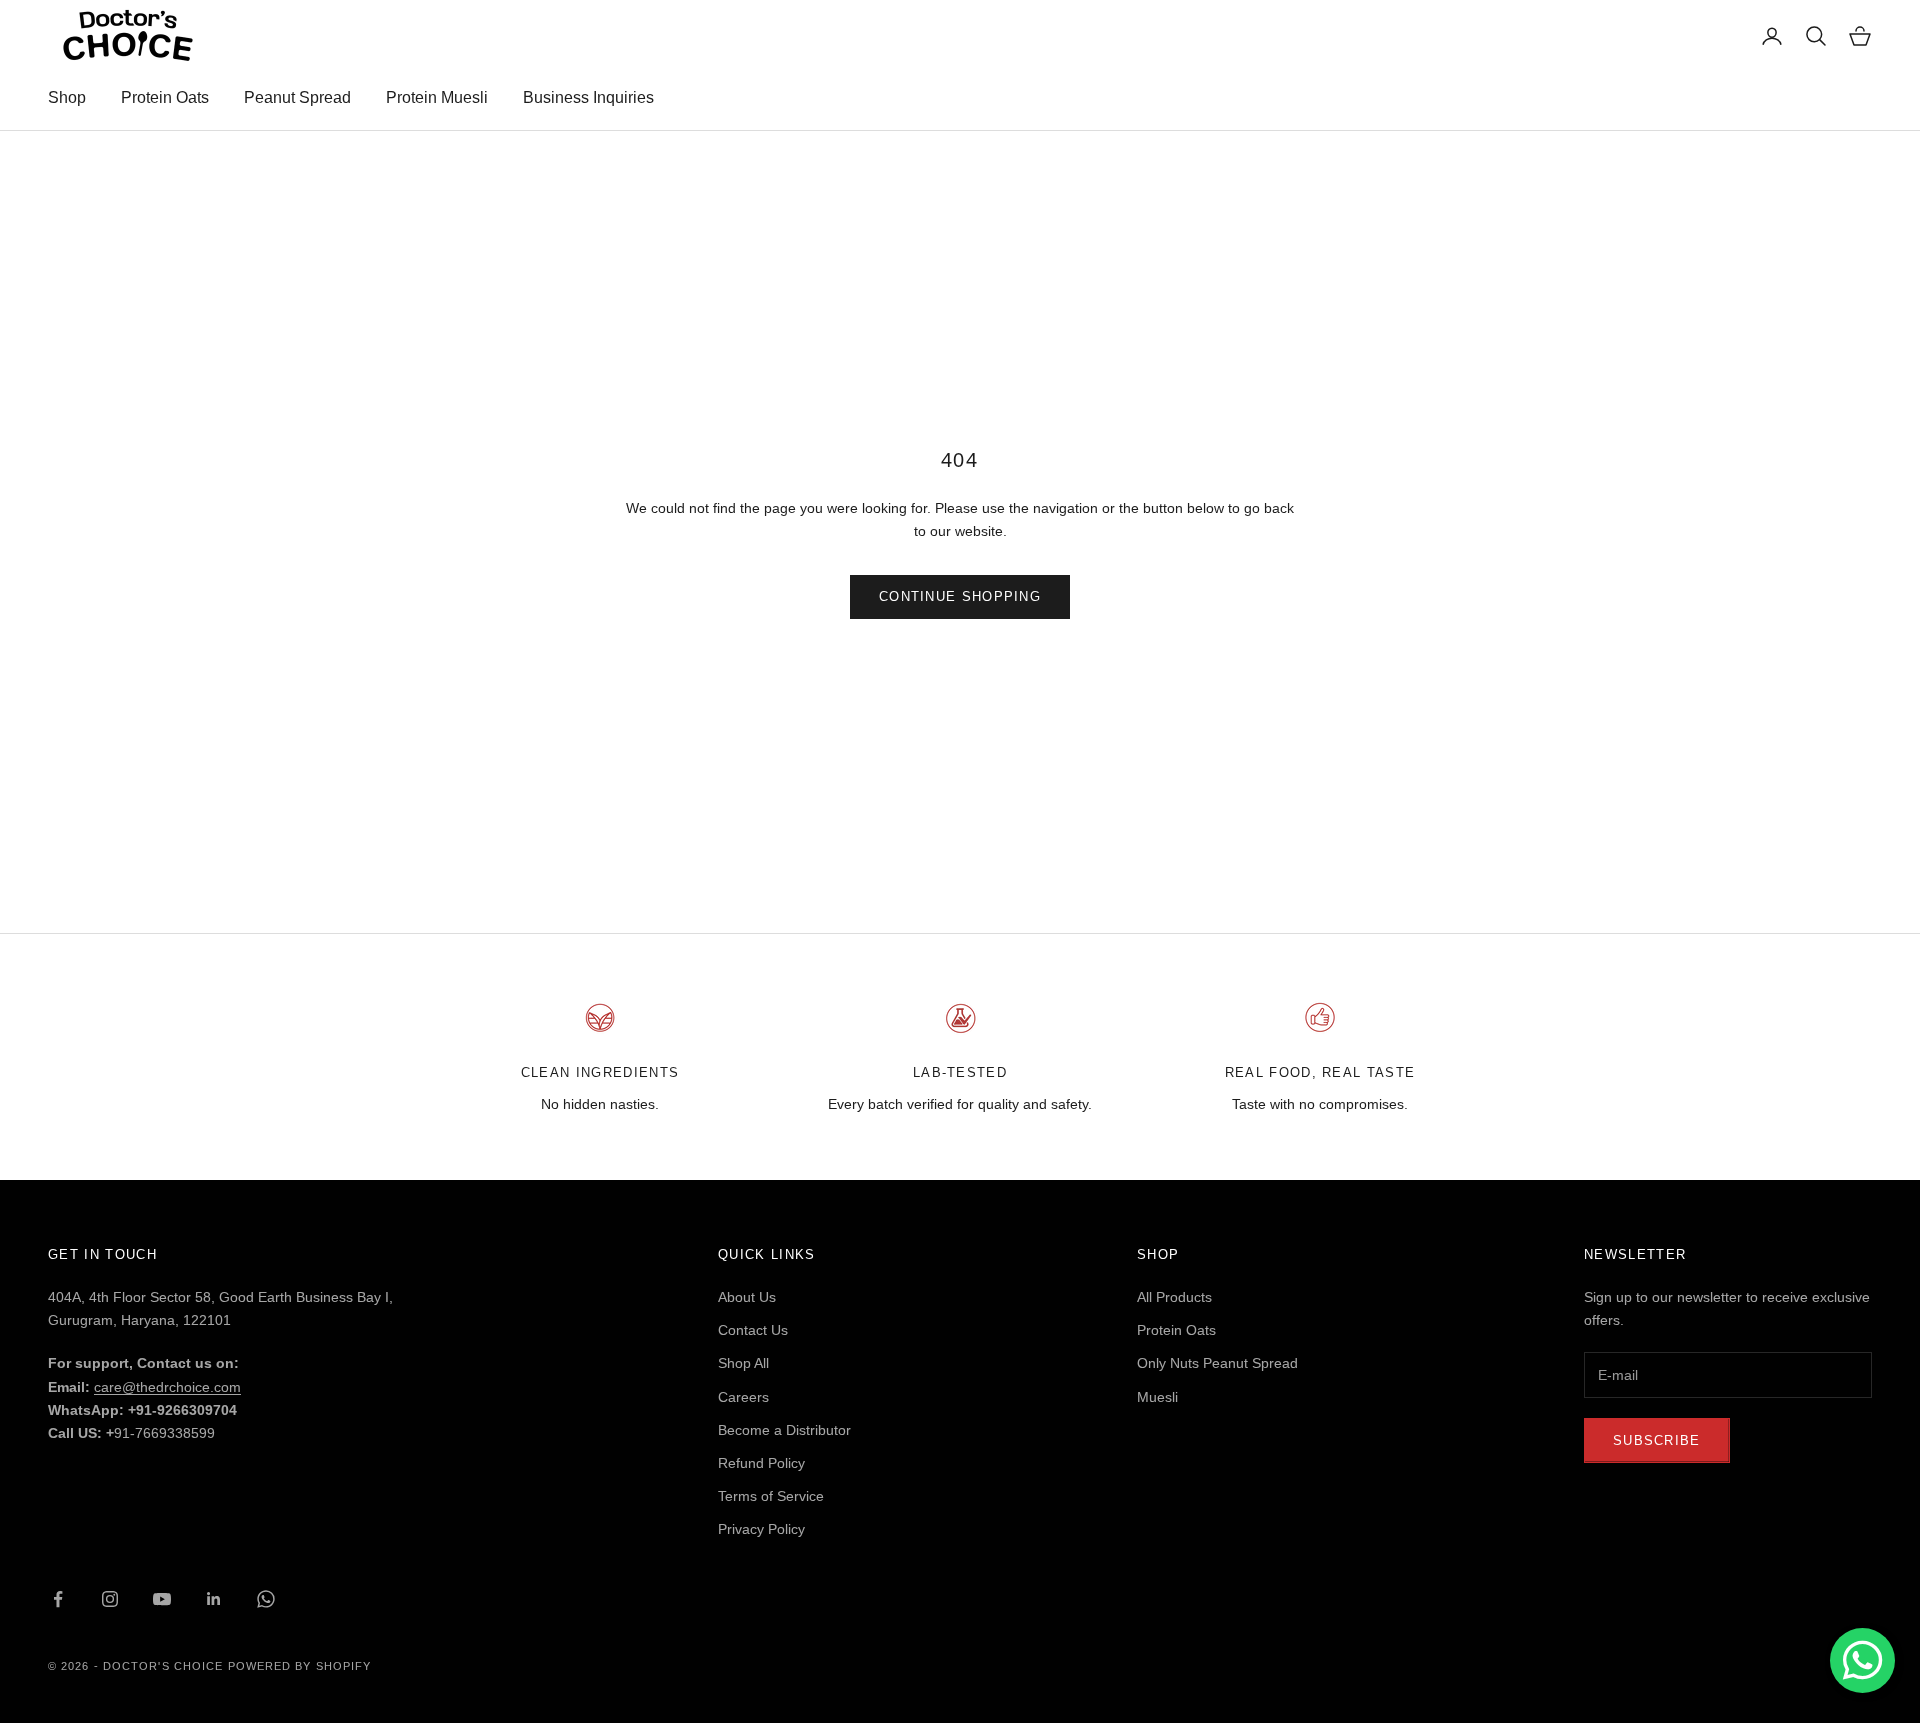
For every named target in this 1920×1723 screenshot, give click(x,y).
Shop (67, 97)
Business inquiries (588, 97)
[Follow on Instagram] (110, 1599)
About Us (747, 1297)
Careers (743, 1397)
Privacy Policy (761, 1529)
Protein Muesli (437, 97)
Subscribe (1657, 1440)
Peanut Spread (297, 97)
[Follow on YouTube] (162, 1599)
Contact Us (753, 1330)
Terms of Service (771, 1496)
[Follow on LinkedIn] (214, 1599)
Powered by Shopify (300, 1666)
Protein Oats (165, 97)
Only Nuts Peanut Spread (1217, 1363)
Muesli (1157, 1397)
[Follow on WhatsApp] (266, 1599)
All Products (1174, 1297)
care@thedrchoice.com (167, 1387)
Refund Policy (761, 1463)
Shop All (743, 1363)
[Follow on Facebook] (58, 1599)
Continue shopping (960, 596)
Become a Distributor (784, 1430)
